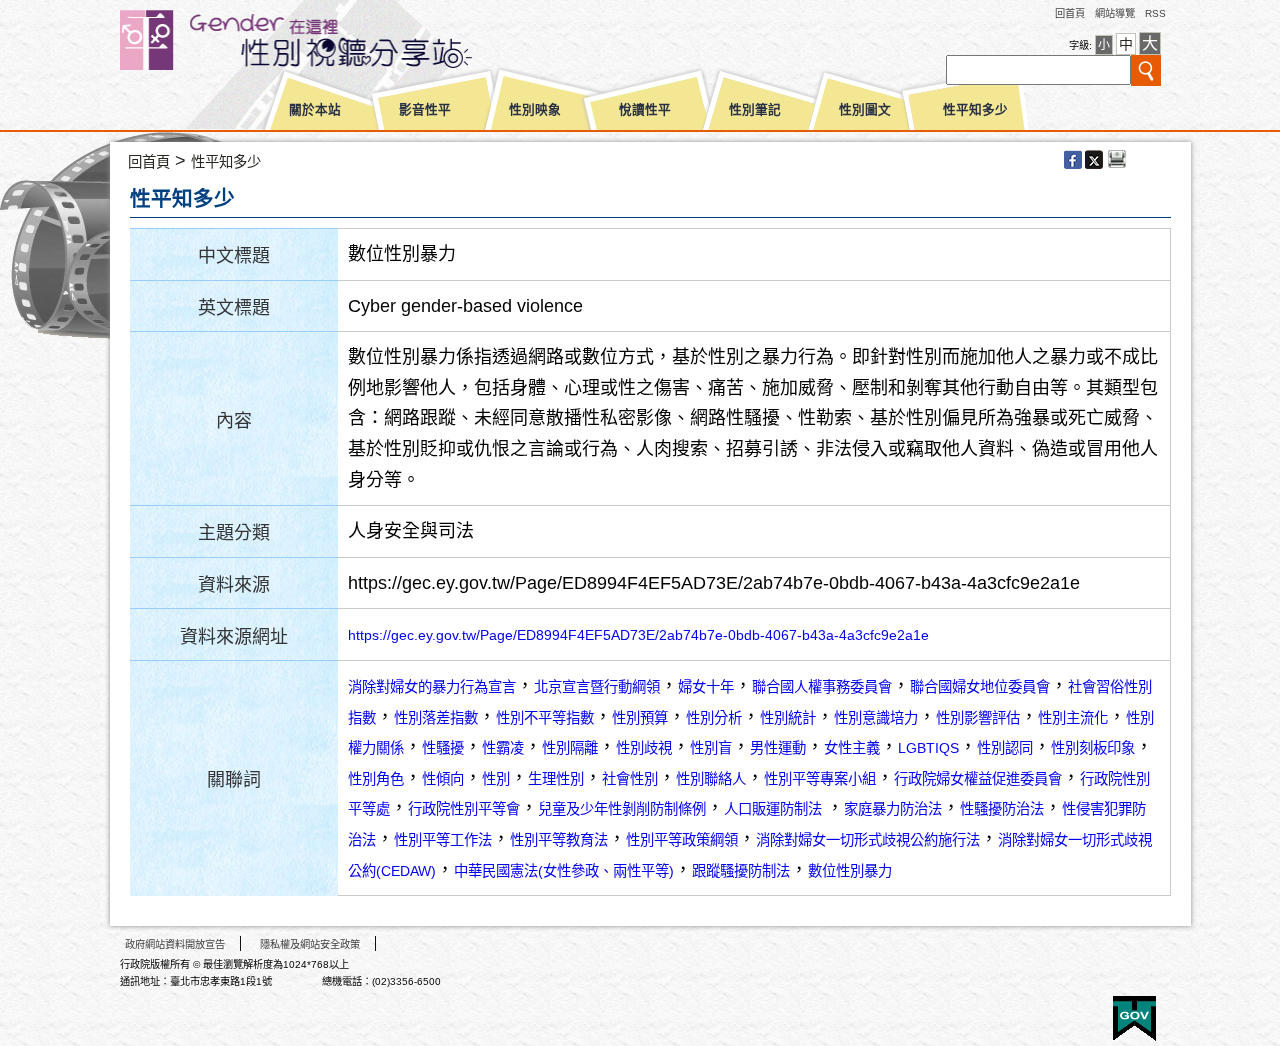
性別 (496, 779)
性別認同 (1005, 748)
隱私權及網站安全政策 (310, 944)
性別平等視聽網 (332, 40)
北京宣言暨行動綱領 (597, 687)
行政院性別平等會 (464, 809)
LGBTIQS (928, 748)
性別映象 (535, 110)
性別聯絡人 (711, 779)
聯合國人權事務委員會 (822, 687)
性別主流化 (1073, 718)
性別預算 (640, 718)
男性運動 (778, 748)
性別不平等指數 (545, 718)
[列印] (1117, 161)
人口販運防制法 (775, 809)
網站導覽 (1115, 13)
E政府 (1134, 1018)
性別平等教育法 (559, 840)
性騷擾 (443, 748)
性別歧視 (644, 748)
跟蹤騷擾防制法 (741, 871)
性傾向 (443, 779)
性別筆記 (755, 110)
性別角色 (376, 779)
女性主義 (852, 748)
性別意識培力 (876, 718)
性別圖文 (865, 110)
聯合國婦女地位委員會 (980, 687)
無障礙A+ (1059, 1011)
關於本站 (315, 110)
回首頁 (1070, 13)
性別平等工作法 (443, 840)
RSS (1155, 13)
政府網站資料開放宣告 (175, 944)
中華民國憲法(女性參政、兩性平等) (564, 871)
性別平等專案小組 (820, 779)
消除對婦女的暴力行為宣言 (432, 687)
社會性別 (630, 779)
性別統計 (788, 718)
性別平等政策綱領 (682, 840)
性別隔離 (570, 748)
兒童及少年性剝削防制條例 (622, 809)
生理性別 (556, 779)
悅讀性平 (645, 110)
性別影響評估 (978, 718)
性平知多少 (975, 110)
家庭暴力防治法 (893, 809)
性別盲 (711, 748)
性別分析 (714, 718)
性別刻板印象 (1093, 748)
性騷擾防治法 (1002, 809)
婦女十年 (706, 687)
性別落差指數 (436, 718)
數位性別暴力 (850, 871)
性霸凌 (503, 748)
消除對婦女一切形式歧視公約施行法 (868, 840)
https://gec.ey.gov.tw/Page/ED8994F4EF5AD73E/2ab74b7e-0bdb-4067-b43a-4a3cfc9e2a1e (638, 635)
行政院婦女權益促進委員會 (978, 779)
